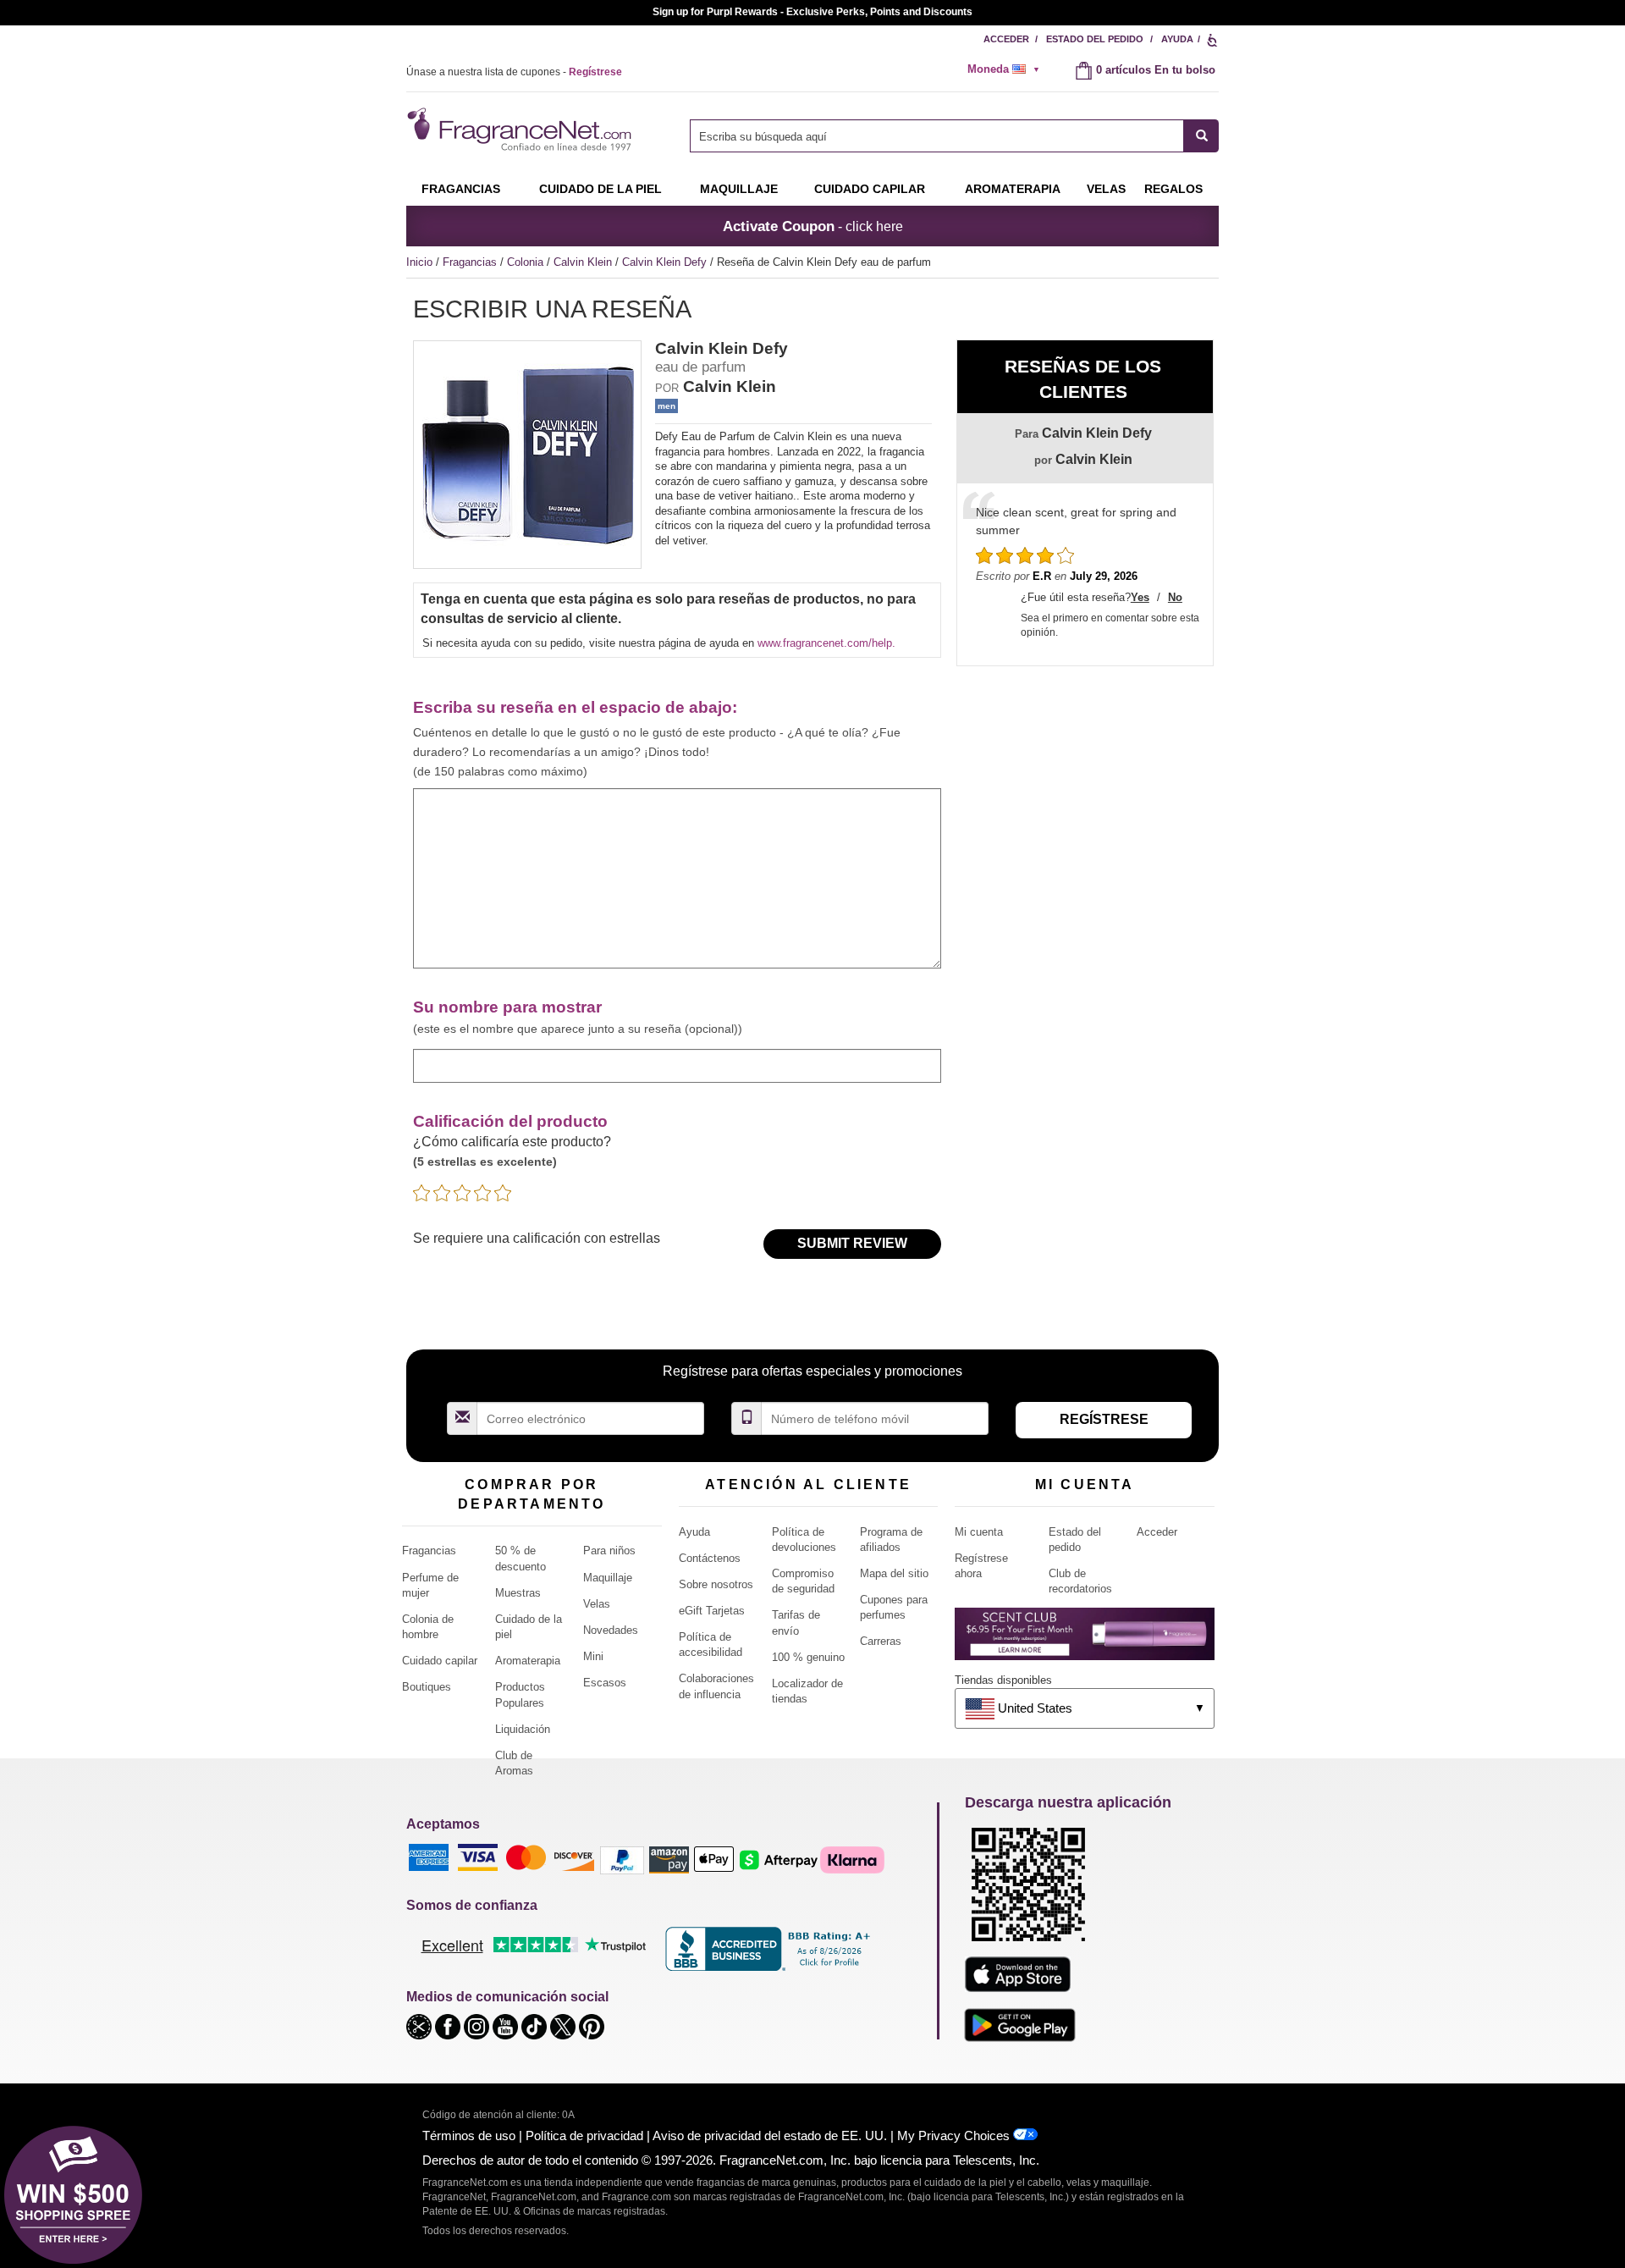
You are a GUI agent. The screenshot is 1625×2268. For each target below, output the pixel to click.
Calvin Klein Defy (666, 262)
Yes (1140, 597)
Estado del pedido (1095, 39)
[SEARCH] (1201, 136)
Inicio (419, 262)
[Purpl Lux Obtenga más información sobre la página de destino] (1085, 1640)
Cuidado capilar (870, 189)
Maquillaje (739, 189)
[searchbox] (937, 136)
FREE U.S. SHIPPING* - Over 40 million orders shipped (813, 12)
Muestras (518, 1593)
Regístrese (1104, 1419)
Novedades (611, 1630)
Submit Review (852, 1243)
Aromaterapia (528, 1661)
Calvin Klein (584, 262)
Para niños (609, 1551)
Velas (597, 1604)
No (1175, 597)
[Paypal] (622, 1860)
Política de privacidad (584, 2136)
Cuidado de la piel (600, 189)
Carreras (881, 1641)
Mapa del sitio (894, 1573)
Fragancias (461, 189)
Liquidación (523, 1729)
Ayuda (1177, 39)
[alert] (1009, 69)
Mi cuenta (979, 1532)
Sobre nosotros (716, 1584)
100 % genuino (808, 1657)
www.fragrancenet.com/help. (826, 643)
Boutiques (427, 1687)
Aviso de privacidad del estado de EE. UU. (770, 2136)
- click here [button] (813, 226)
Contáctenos (710, 1558)
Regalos (1173, 189)
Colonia (527, 262)
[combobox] (954, 136)
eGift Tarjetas (712, 1611)
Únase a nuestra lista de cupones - (514, 72)
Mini (593, 1656)
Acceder (1006, 39)
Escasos (605, 1683)
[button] (421, 2025)
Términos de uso (469, 2136)
